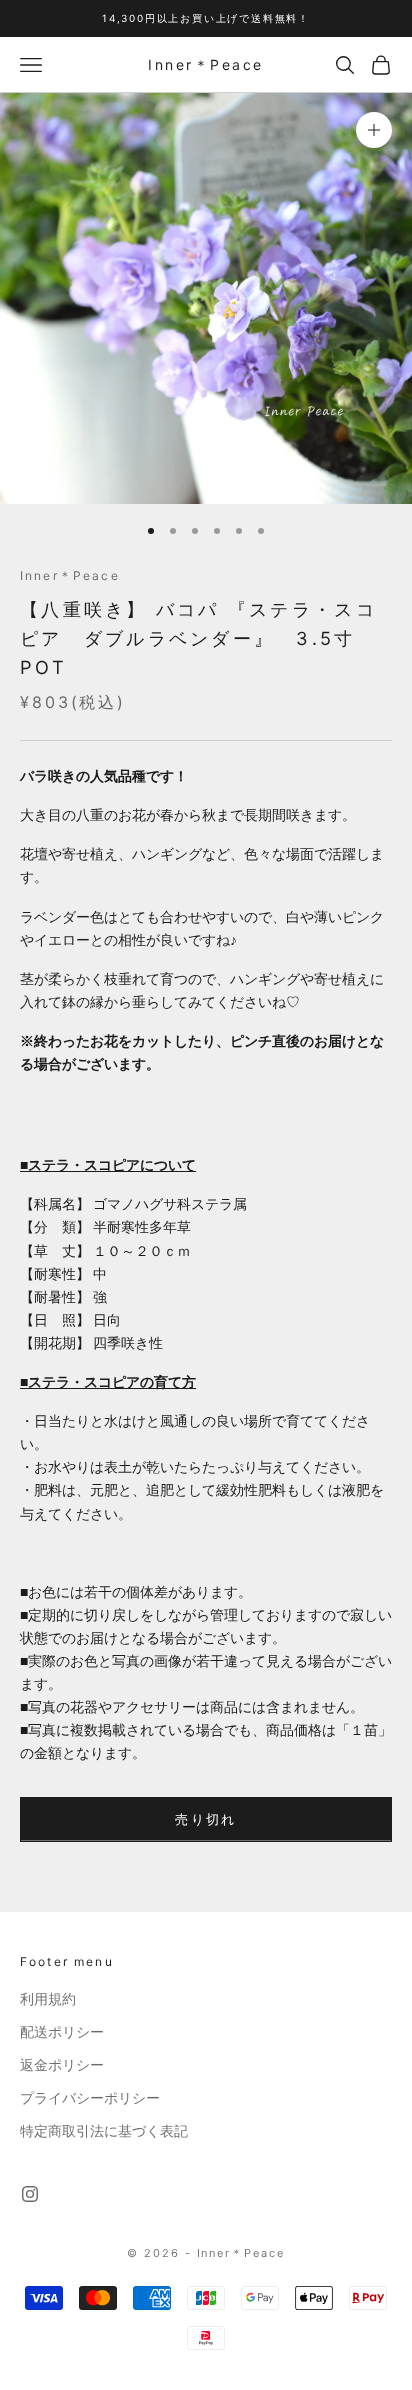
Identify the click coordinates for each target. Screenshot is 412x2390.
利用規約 (48, 1999)
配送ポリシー (62, 2032)
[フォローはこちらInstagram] (30, 2194)
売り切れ (205, 1819)
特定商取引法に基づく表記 (104, 2131)
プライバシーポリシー (90, 2098)
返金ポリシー (62, 2065)
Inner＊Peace (70, 575)
